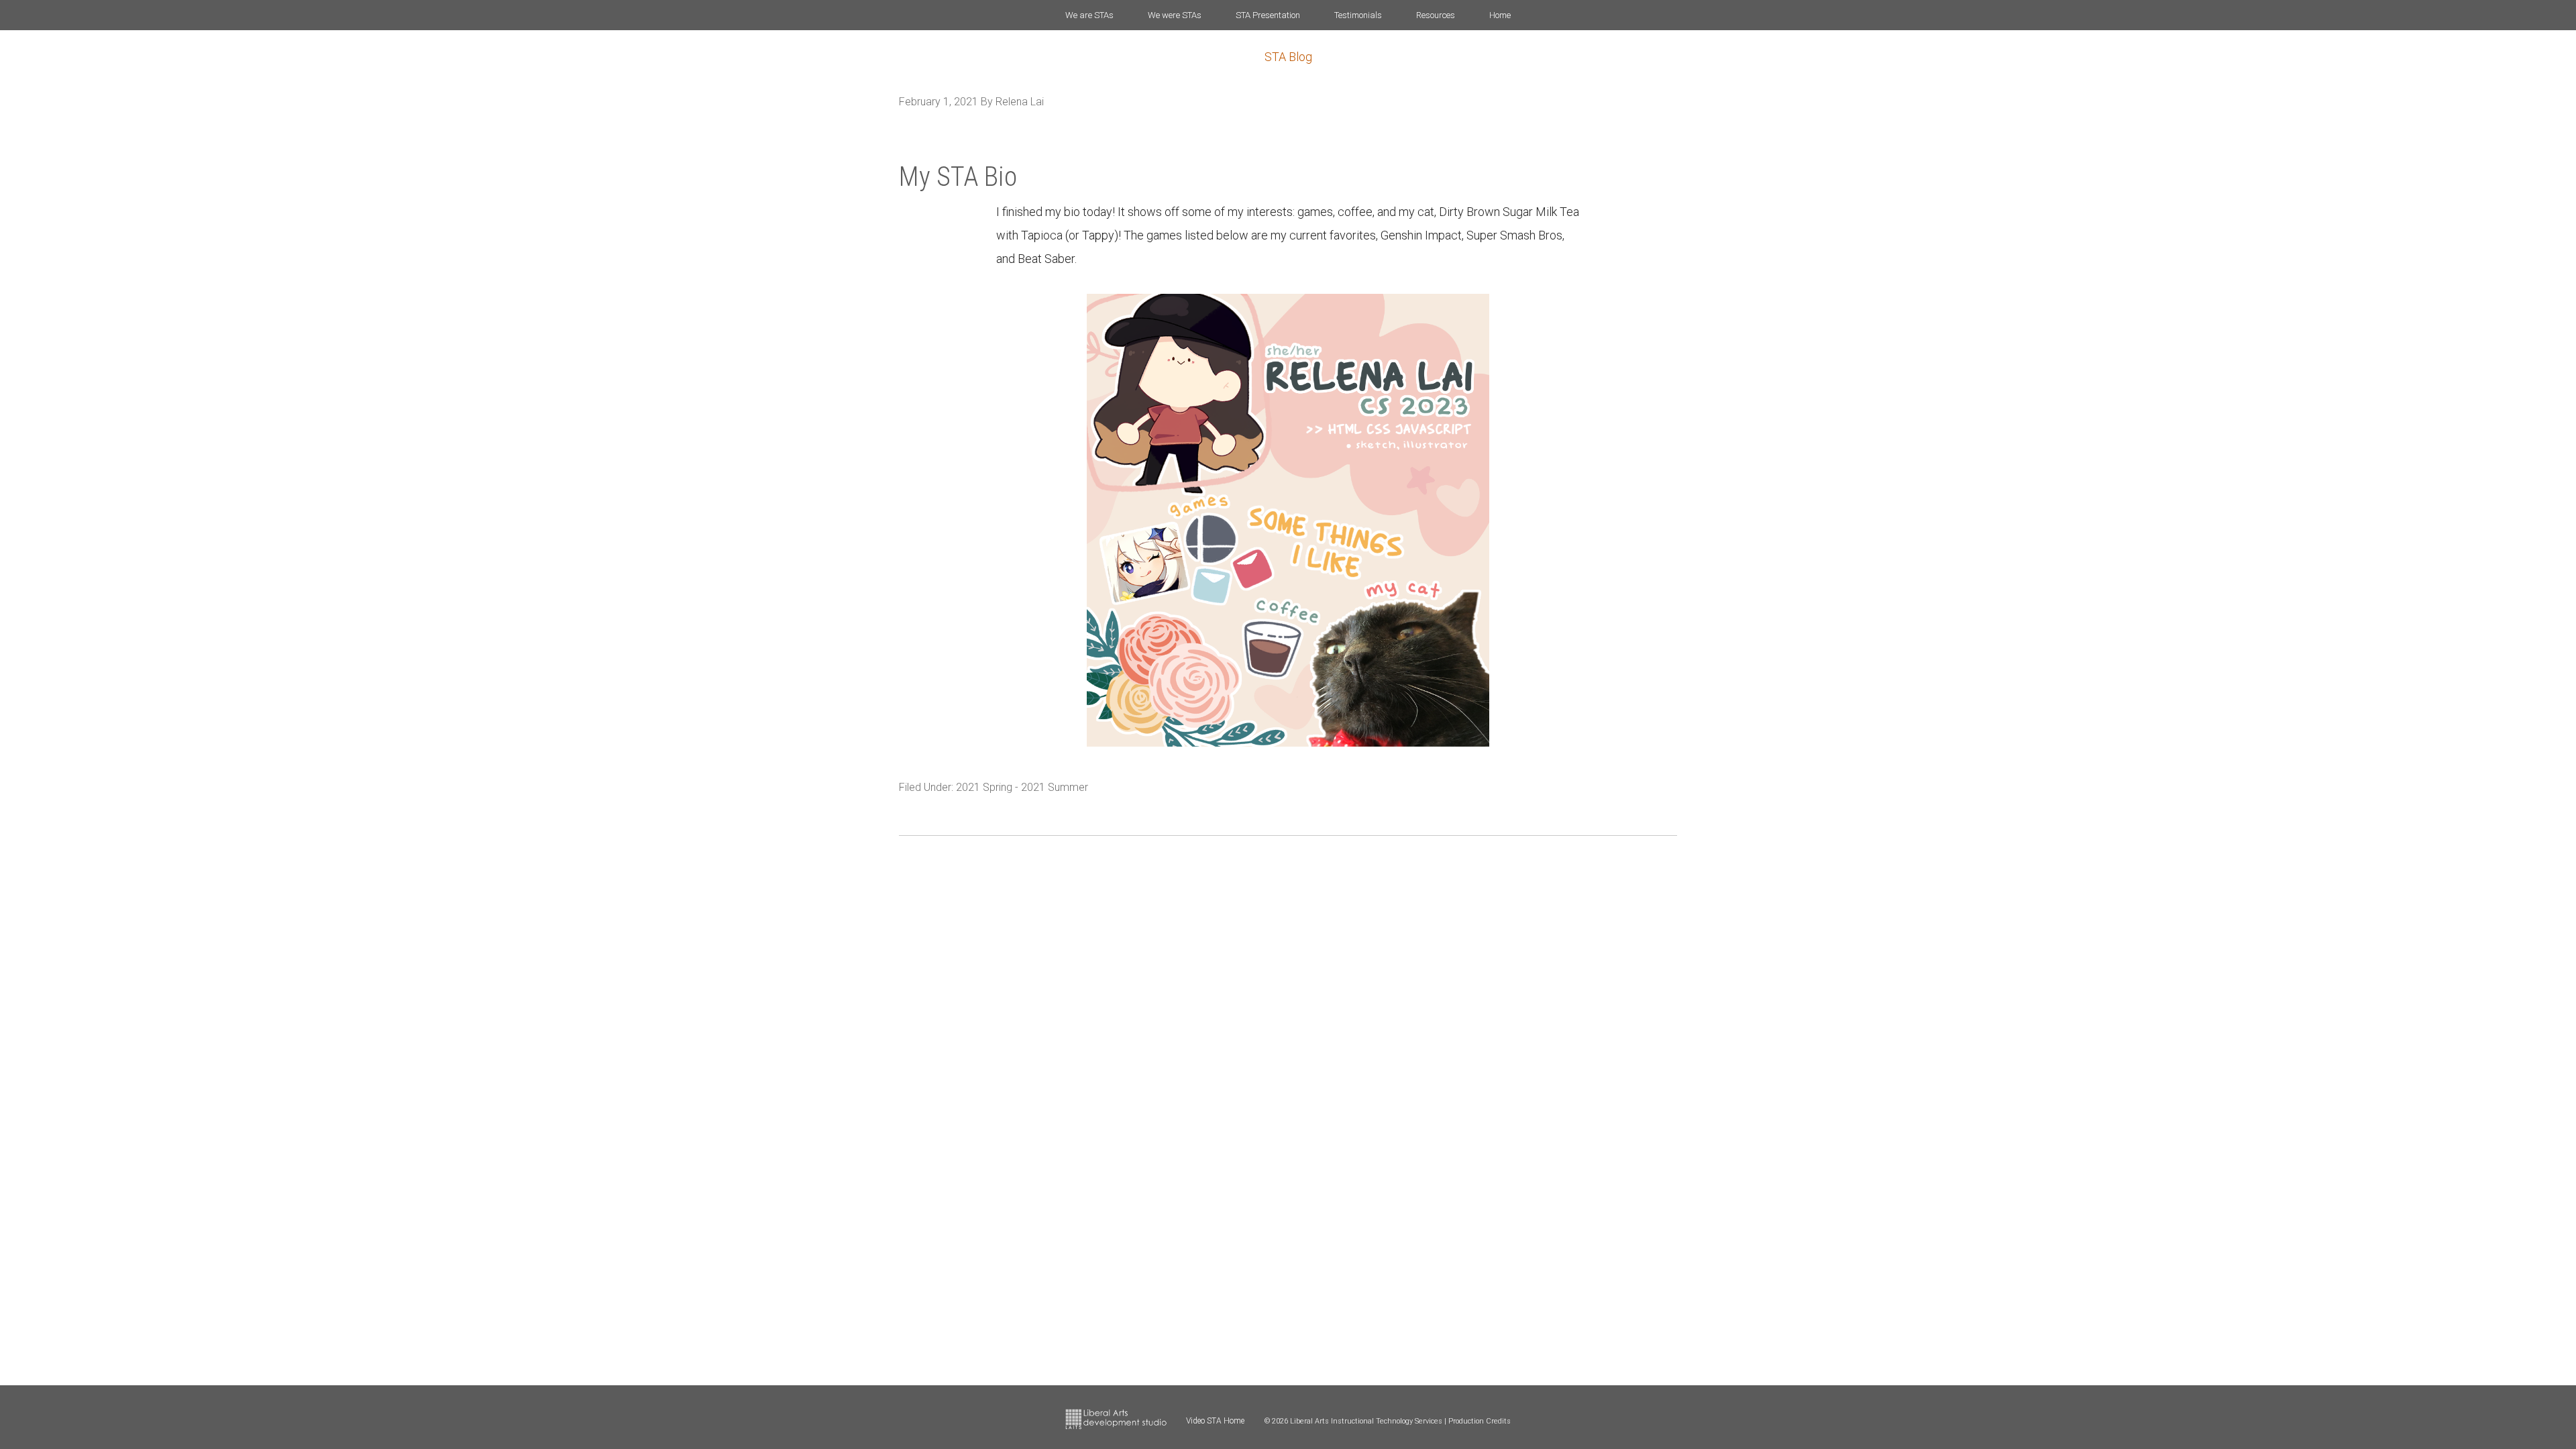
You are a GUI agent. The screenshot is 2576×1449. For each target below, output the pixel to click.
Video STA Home (1215, 1421)
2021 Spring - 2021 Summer (1022, 787)
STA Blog (1288, 57)
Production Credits (1480, 1421)
